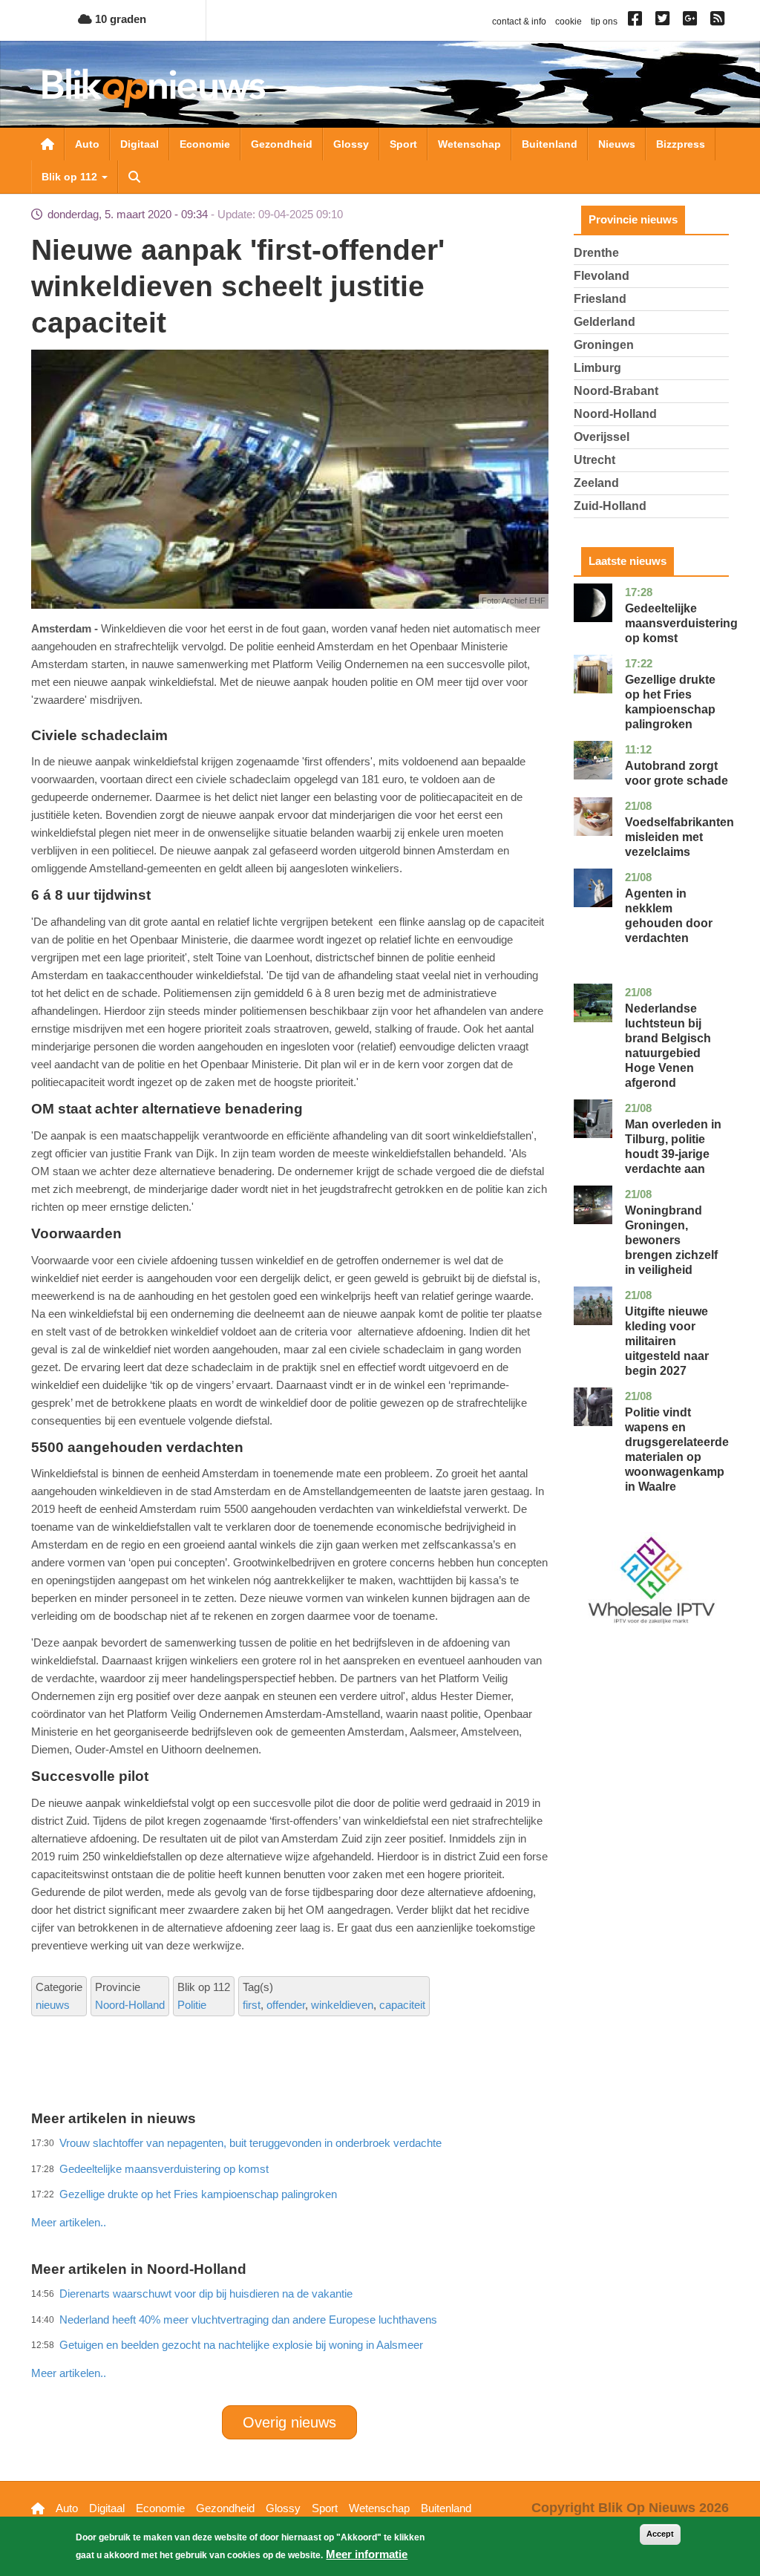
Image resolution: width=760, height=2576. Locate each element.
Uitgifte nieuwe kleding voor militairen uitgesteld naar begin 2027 (667, 1341)
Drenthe (596, 253)
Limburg (597, 368)
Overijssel (602, 437)
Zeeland (596, 483)
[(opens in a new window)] (637, 22)
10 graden (119, 19)
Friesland (600, 299)
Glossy (351, 144)
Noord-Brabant (616, 391)
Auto (87, 144)
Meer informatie (367, 2554)
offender (286, 2005)
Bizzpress (681, 144)
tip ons (604, 22)
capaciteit (402, 2005)
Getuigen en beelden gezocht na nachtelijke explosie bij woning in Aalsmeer (241, 2345)
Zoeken (134, 177)
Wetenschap (469, 144)
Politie (192, 2005)
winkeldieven (342, 2005)
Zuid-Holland (610, 506)
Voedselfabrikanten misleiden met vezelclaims (679, 837)
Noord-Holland (130, 2005)
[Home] (154, 88)
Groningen (604, 345)
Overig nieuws (289, 2422)
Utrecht (594, 460)
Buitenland (550, 144)
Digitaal (140, 144)
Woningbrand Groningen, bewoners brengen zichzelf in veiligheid (671, 1240)
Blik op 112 (71, 177)
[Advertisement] (301, 2190)
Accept (660, 2534)
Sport (403, 144)
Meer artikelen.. (69, 2373)
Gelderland (605, 322)
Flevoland (602, 276)
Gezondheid (282, 144)
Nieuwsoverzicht (47, 144)
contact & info (519, 22)
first (252, 2005)
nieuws (53, 2005)
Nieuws (617, 144)
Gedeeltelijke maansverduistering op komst (681, 623)
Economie (205, 144)
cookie (569, 22)
